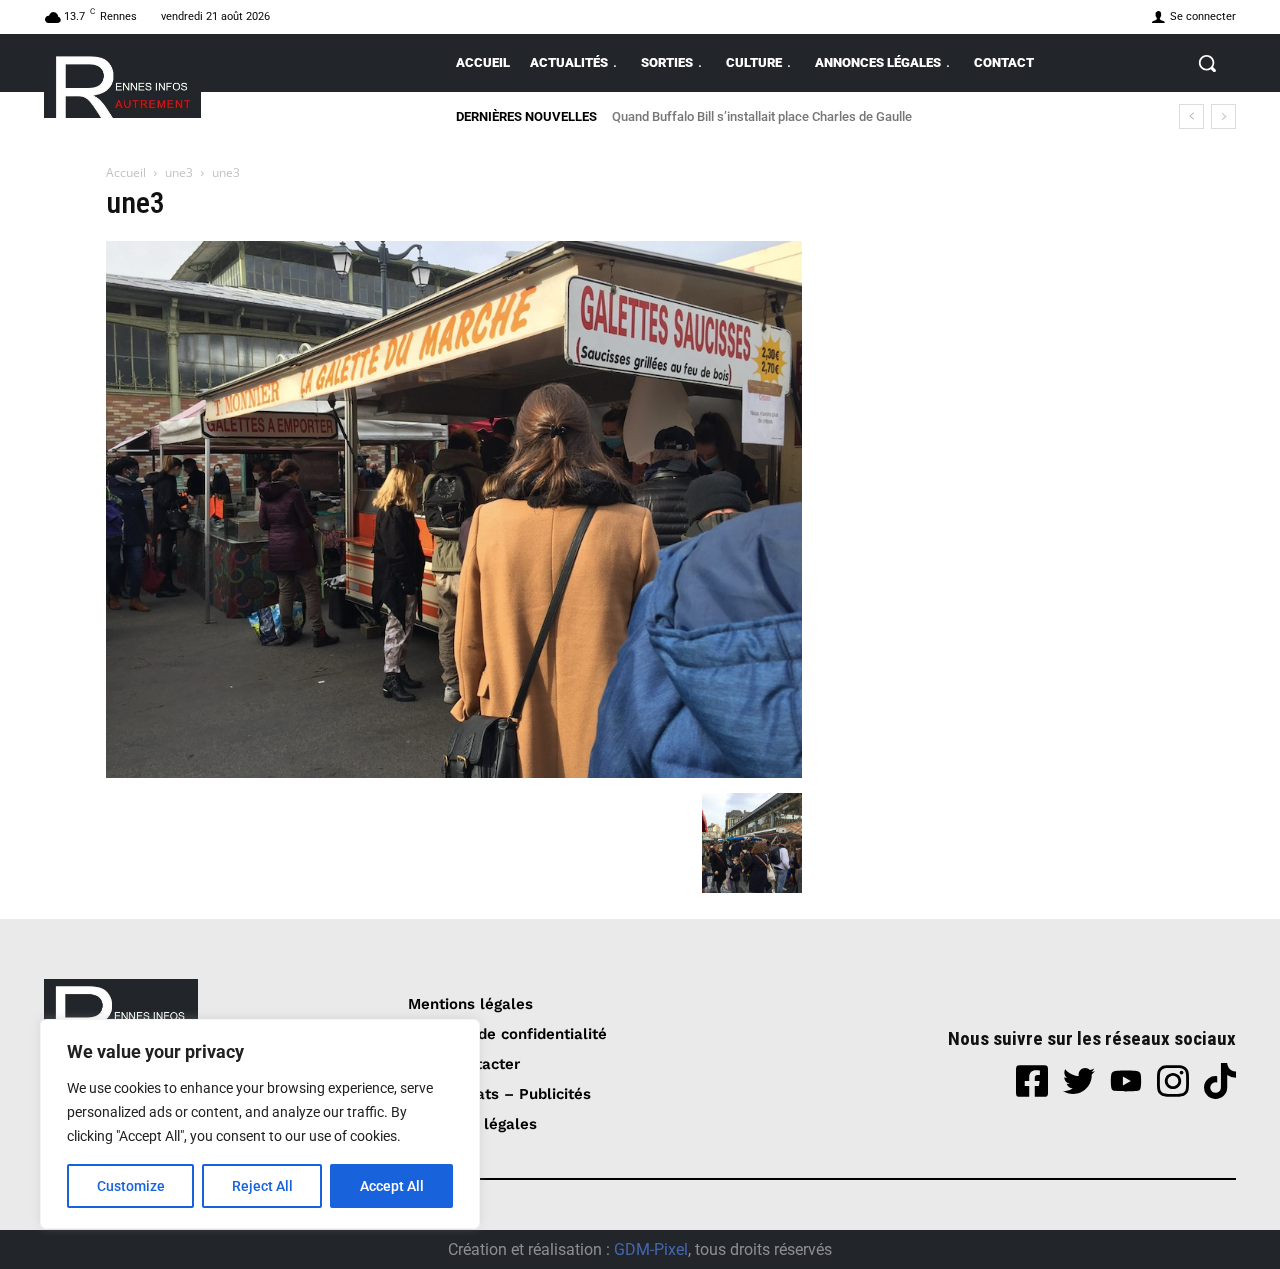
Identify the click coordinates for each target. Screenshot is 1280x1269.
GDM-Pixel (651, 1249)
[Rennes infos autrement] (122, 83)
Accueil (126, 172)
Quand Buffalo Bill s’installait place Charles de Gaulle (762, 116)
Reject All (262, 1186)
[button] (1207, 63)
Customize (131, 1186)
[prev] (1191, 116)
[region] (260, 1124)
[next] (1223, 116)
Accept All (392, 1186)
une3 (179, 172)
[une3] (454, 772)
